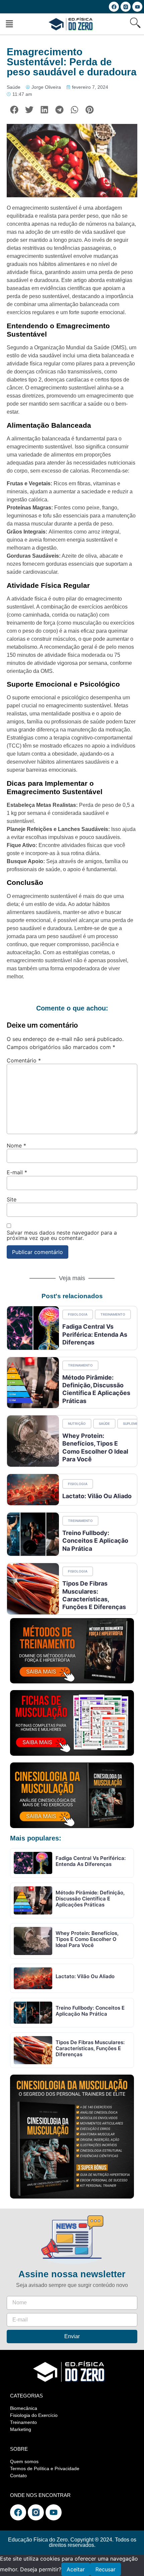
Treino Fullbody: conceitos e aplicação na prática (95, 1541)
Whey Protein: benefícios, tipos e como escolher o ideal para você (87, 1939)
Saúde (14, 87)
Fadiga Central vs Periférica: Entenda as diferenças (95, 1334)
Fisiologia (78, 1314)
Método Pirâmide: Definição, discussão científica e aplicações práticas (96, 1389)
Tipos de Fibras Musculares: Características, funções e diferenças (90, 2048)
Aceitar (76, 2569)
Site (12, 1199)
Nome (16, 1145)
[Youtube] (137, 7)
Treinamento (113, 1314)
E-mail (17, 1172)
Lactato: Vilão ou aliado (97, 1496)
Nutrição (77, 1423)
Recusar (105, 2569)
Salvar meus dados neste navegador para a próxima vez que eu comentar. (62, 1235)
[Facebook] (114, 7)
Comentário (24, 1060)
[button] (9, 24)
